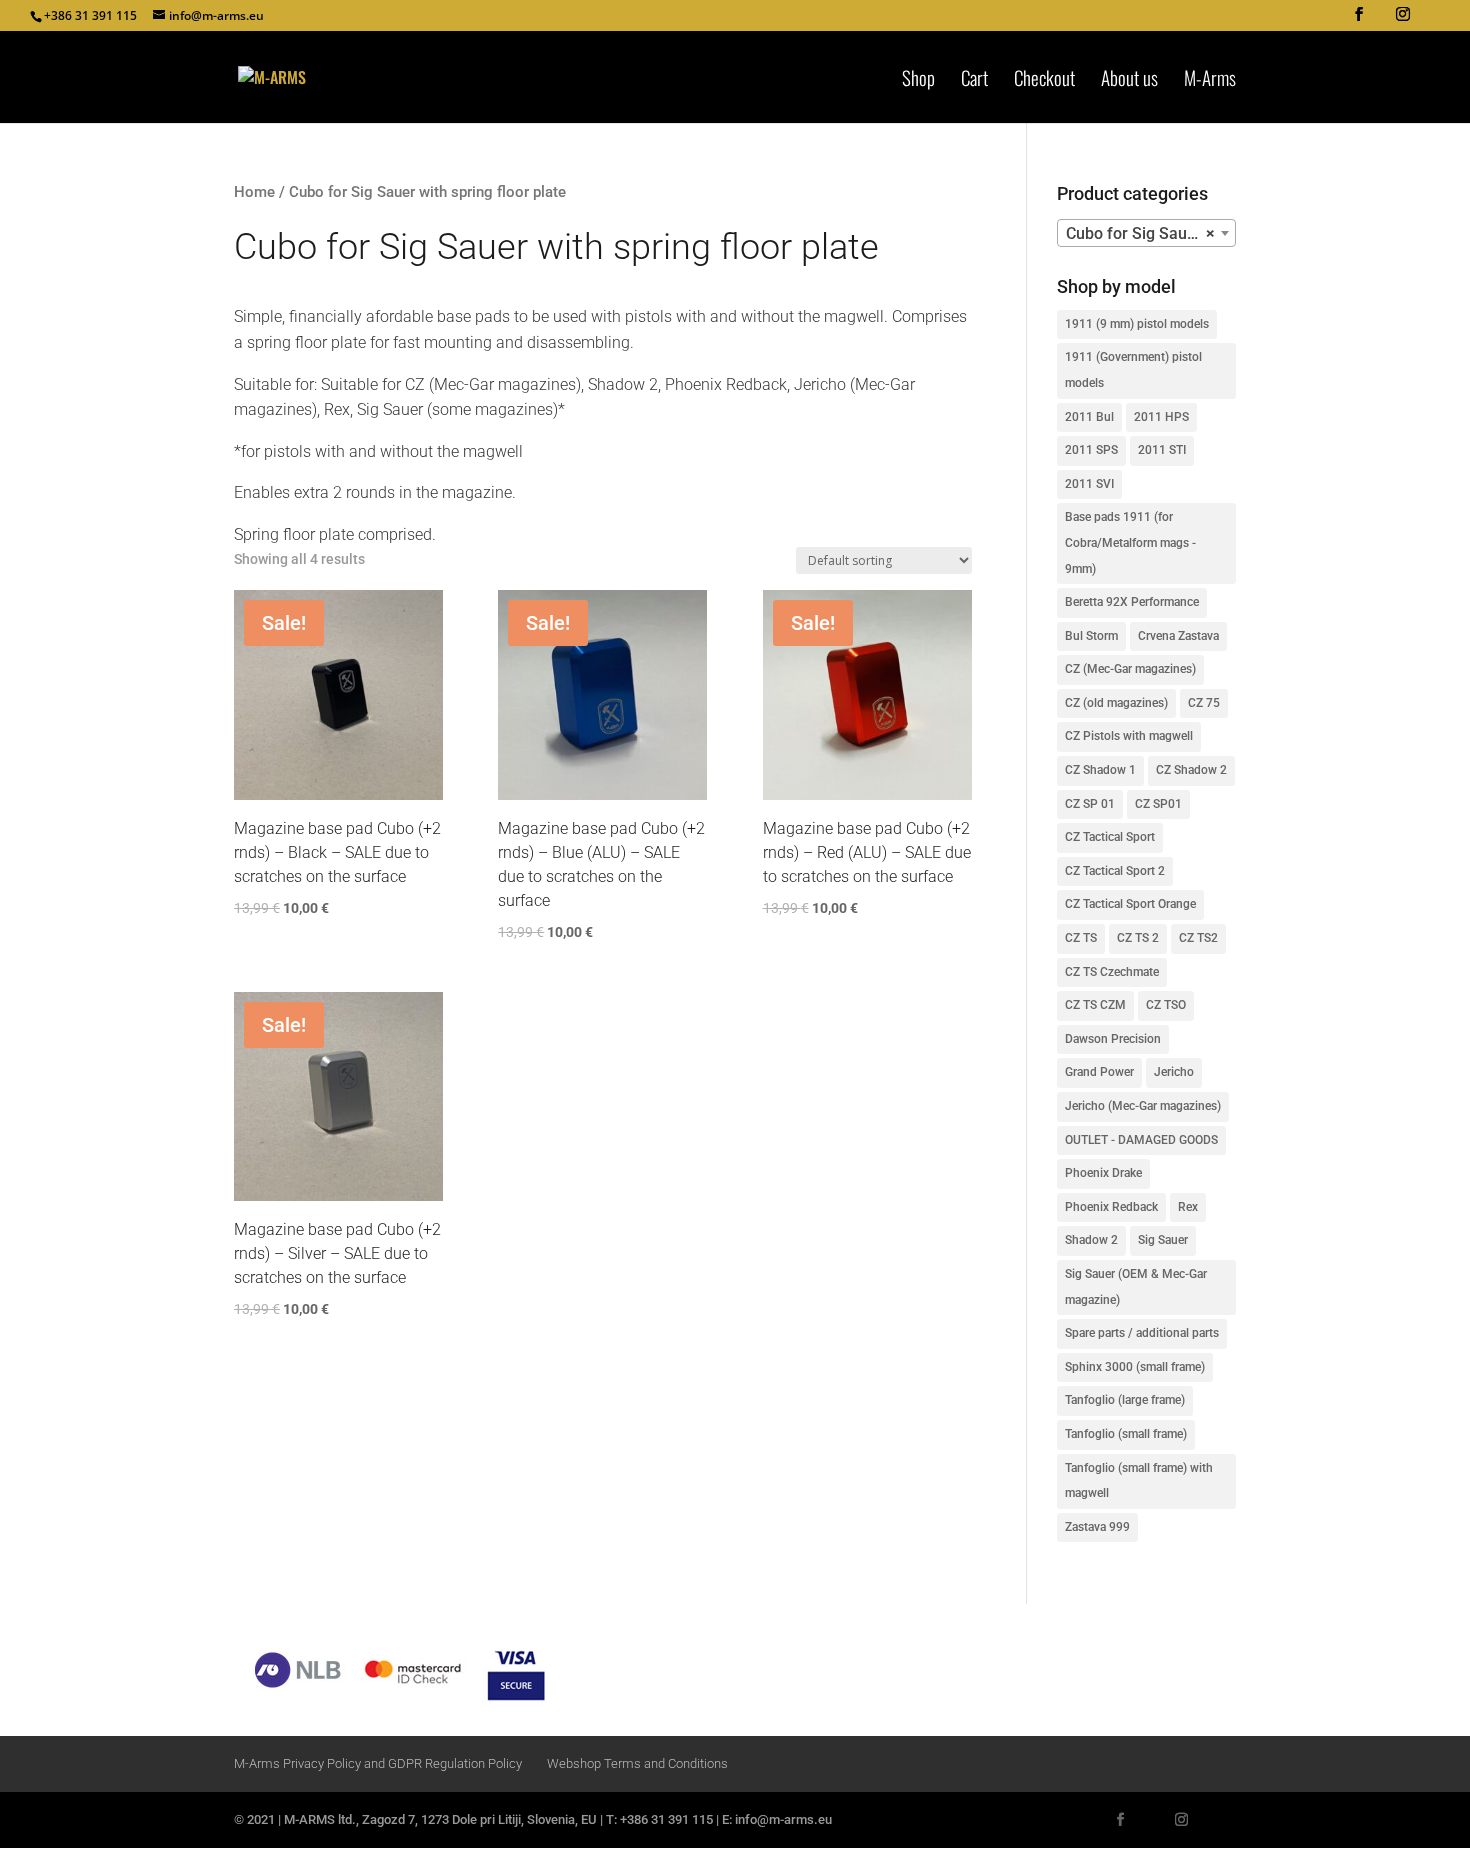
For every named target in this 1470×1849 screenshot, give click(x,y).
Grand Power (1099, 1072)
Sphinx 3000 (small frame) (1135, 1367)
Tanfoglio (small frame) (1126, 1434)
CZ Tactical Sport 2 (1115, 871)
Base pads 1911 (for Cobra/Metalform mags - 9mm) (1130, 542)
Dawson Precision (1113, 1039)
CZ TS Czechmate (1112, 972)
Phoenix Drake (1103, 1173)
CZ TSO (1166, 1005)
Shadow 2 (1091, 1240)
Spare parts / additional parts (1142, 1333)
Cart (974, 80)
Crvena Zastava (1178, 636)
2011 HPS (1161, 417)
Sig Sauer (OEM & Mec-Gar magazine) (1136, 1287)
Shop (918, 80)
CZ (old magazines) (1116, 703)
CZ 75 (1204, 703)
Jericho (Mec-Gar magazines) (1143, 1106)
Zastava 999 (1097, 1527)
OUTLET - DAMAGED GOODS (1141, 1140)
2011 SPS (1091, 450)
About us (1129, 80)
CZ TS (1081, 938)
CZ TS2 (1198, 938)
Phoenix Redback (1111, 1207)
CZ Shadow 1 (1100, 770)
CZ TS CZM (1095, 1005)
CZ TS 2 (1138, 938)
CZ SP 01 (1090, 804)
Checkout (1044, 80)
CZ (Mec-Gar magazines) (1130, 669)
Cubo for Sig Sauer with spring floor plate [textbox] (1150, 233)
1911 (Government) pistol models (1133, 370)
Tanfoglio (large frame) (1125, 1400)
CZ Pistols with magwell (1129, 736)
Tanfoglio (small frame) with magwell (1139, 1481)
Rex (1188, 1207)
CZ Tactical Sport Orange (1130, 904)
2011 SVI (1089, 484)
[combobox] (1146, 233)
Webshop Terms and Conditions (637, 1763)
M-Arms (1210, 80)
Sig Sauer (1163, 1240)
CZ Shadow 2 (1191, 770)
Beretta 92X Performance (1132, 602)
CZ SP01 (1158, 804)
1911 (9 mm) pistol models (1137, 324)
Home (254, 192)
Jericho (1174, 1072)
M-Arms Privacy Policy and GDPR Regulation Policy (378, 1763)
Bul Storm (1091, 636)
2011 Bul (1089, 417)
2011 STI (1162, 450)
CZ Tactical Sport (1110, 837)
